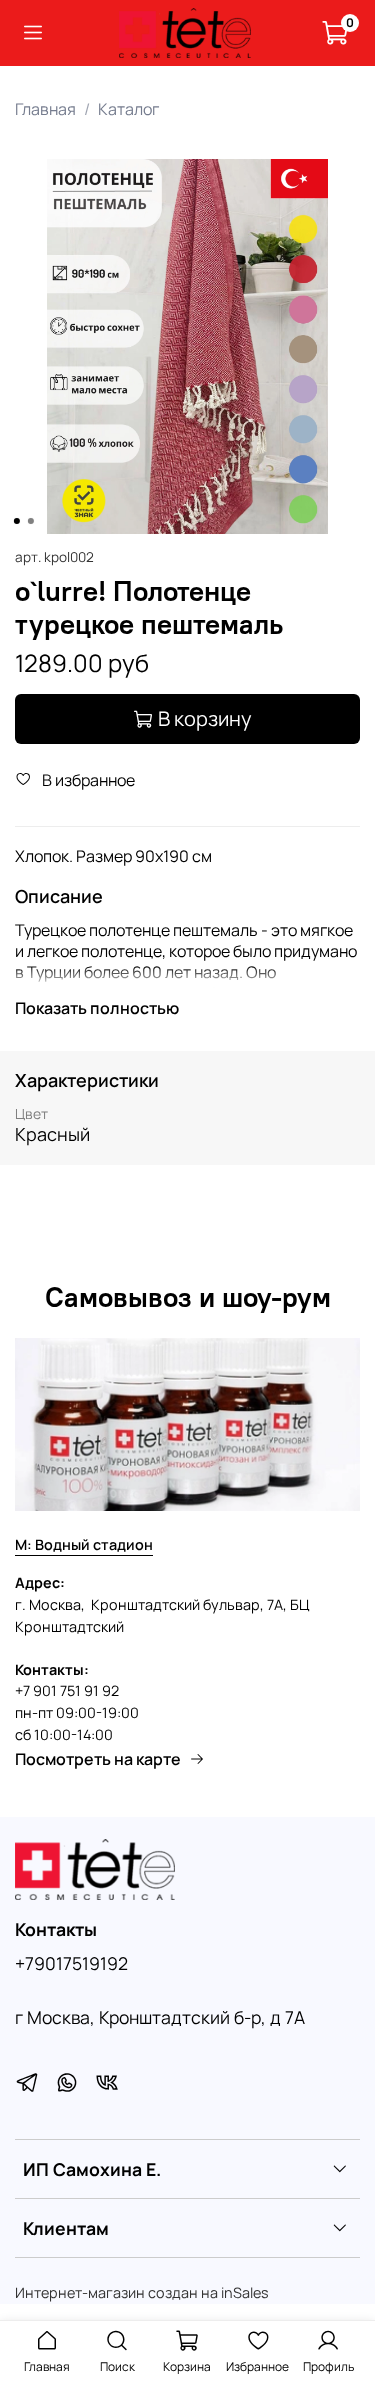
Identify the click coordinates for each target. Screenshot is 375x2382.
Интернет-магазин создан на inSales (142, 2292)
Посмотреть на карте (98, 1759)
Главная (45, 109)
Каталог (128, 109)
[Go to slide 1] (16, 521)
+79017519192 (71, 1963)
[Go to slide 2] (30, 521)
